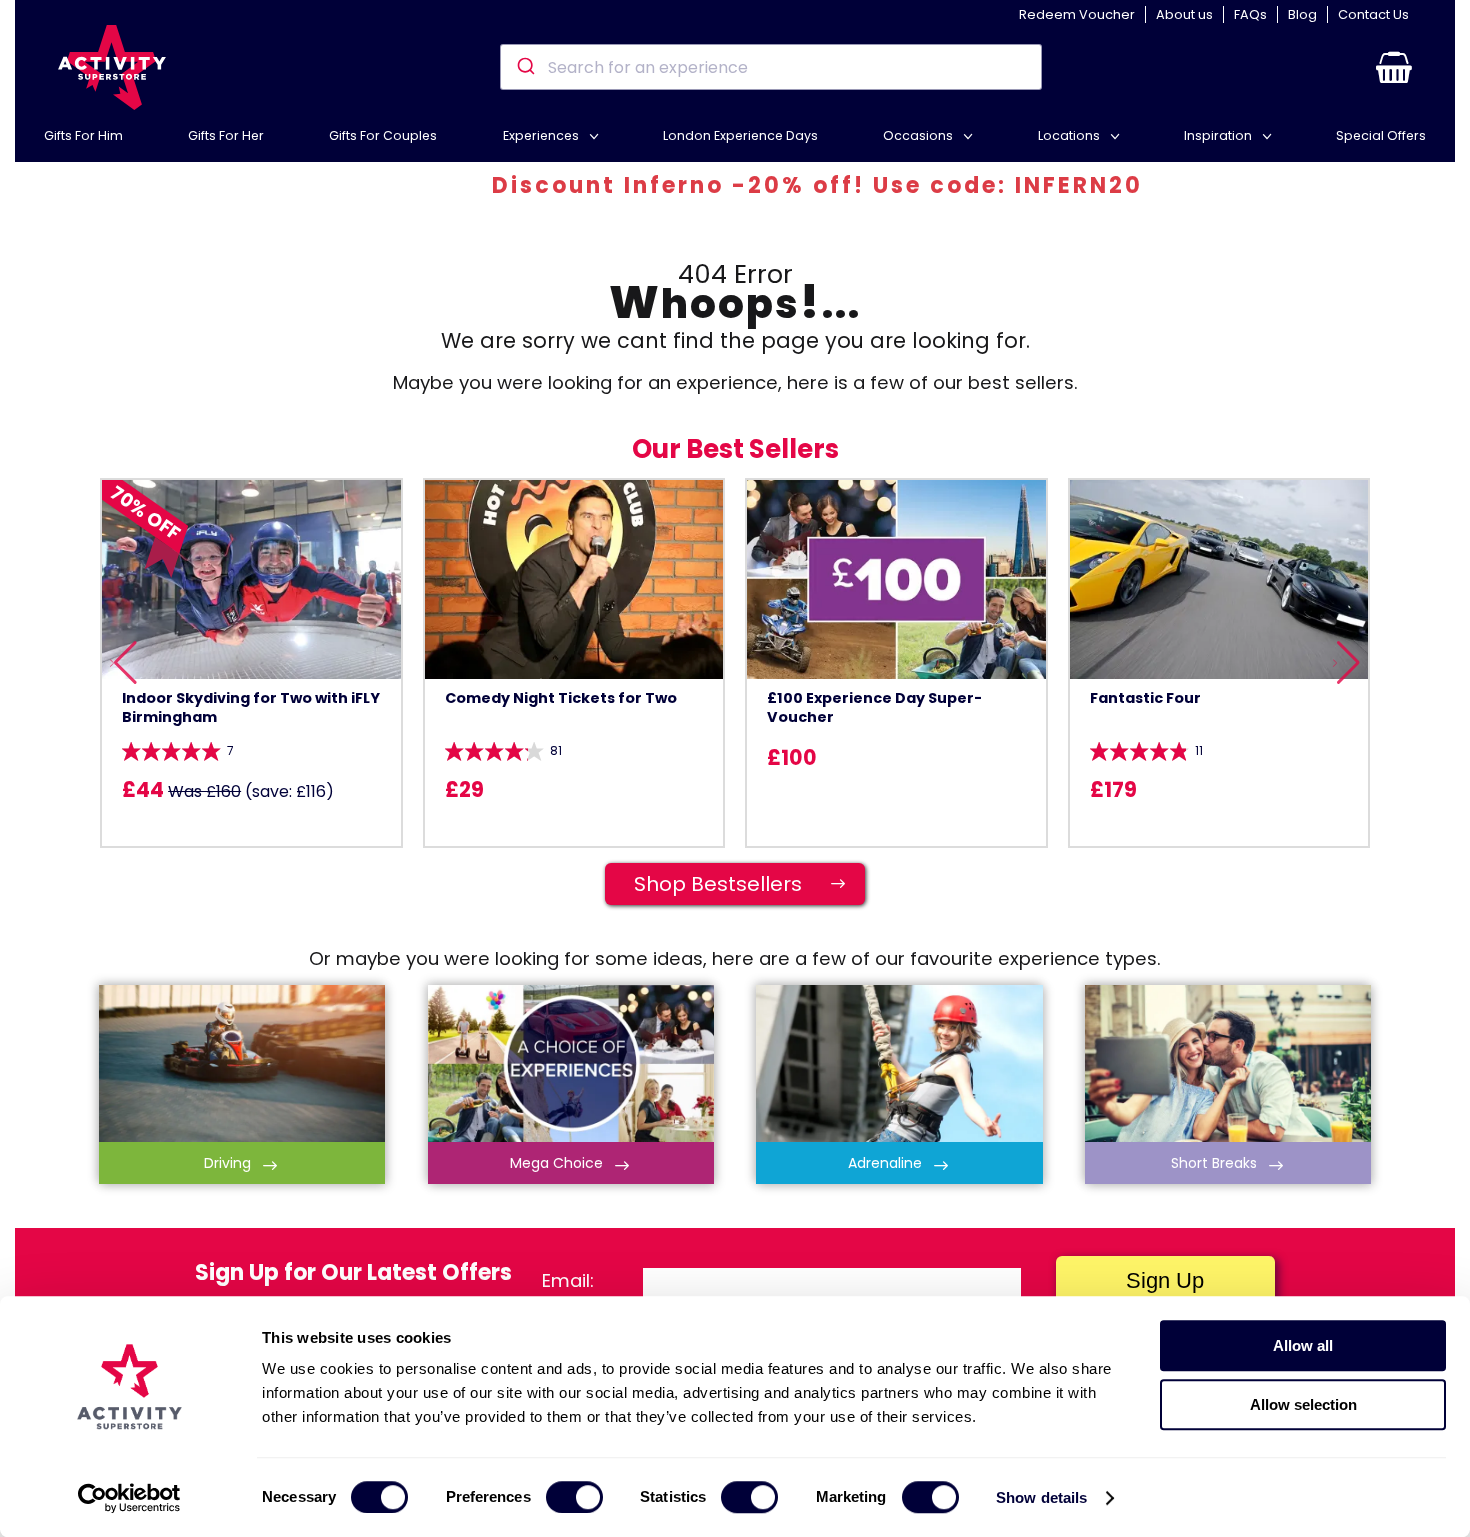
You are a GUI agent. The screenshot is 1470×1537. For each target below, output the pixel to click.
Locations (1070, 135)
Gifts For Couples (383, 135)
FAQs (1250, 14)
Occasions (919, 135)
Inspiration (1219, 135)
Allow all (1303, 1345)
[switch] (574, 1497)
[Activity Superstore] (112, 67)
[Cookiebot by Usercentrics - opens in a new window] (129, 1498)
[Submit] (524, 67)
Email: (568, 1280)
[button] (1394, 67)
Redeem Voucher (1077, 14)
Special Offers (1381, 135)
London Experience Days (740, 135)
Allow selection (1303, 1404)
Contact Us (1373, 14)
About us (1184, 14)
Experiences (542, 135)
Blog (1302, 14)
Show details (1041, 1497)
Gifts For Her (226, 135)
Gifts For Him (83, 135)
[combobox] (770, 67)
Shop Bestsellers (740, 884)
